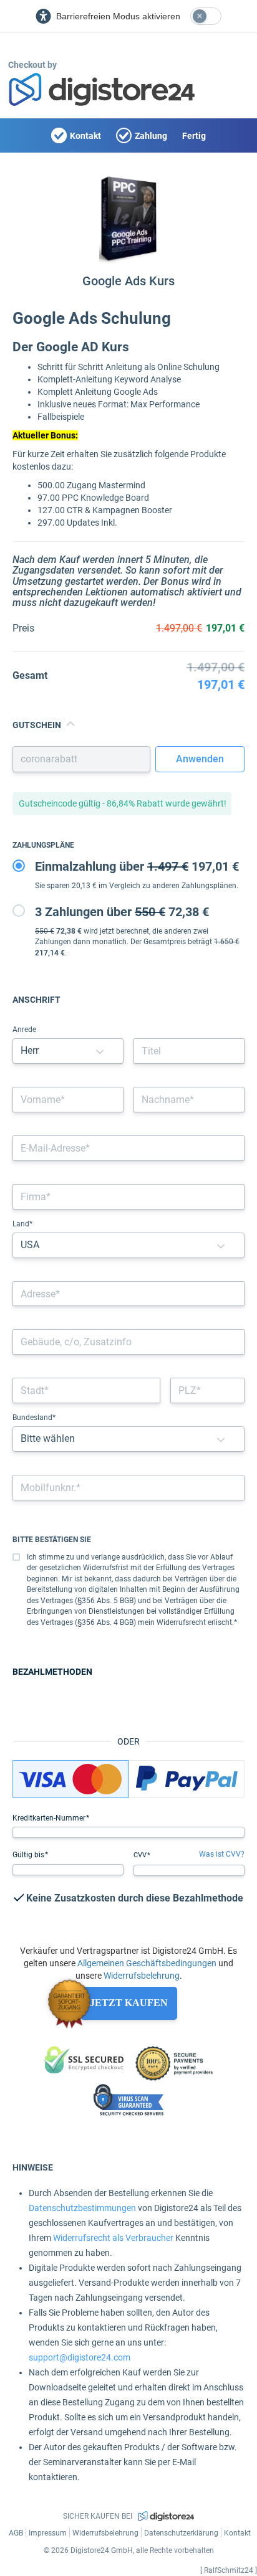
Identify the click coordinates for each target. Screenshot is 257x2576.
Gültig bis (29, 1855)
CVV (141, 1855)
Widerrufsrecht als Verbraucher (113, 2238)
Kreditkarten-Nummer (50, 1818)
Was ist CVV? (222, 1854)
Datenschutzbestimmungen (82, 2208)
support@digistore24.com (80, 2357)
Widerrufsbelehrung (142, 1976)
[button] (100, 1051)
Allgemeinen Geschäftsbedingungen (147, 1963)
